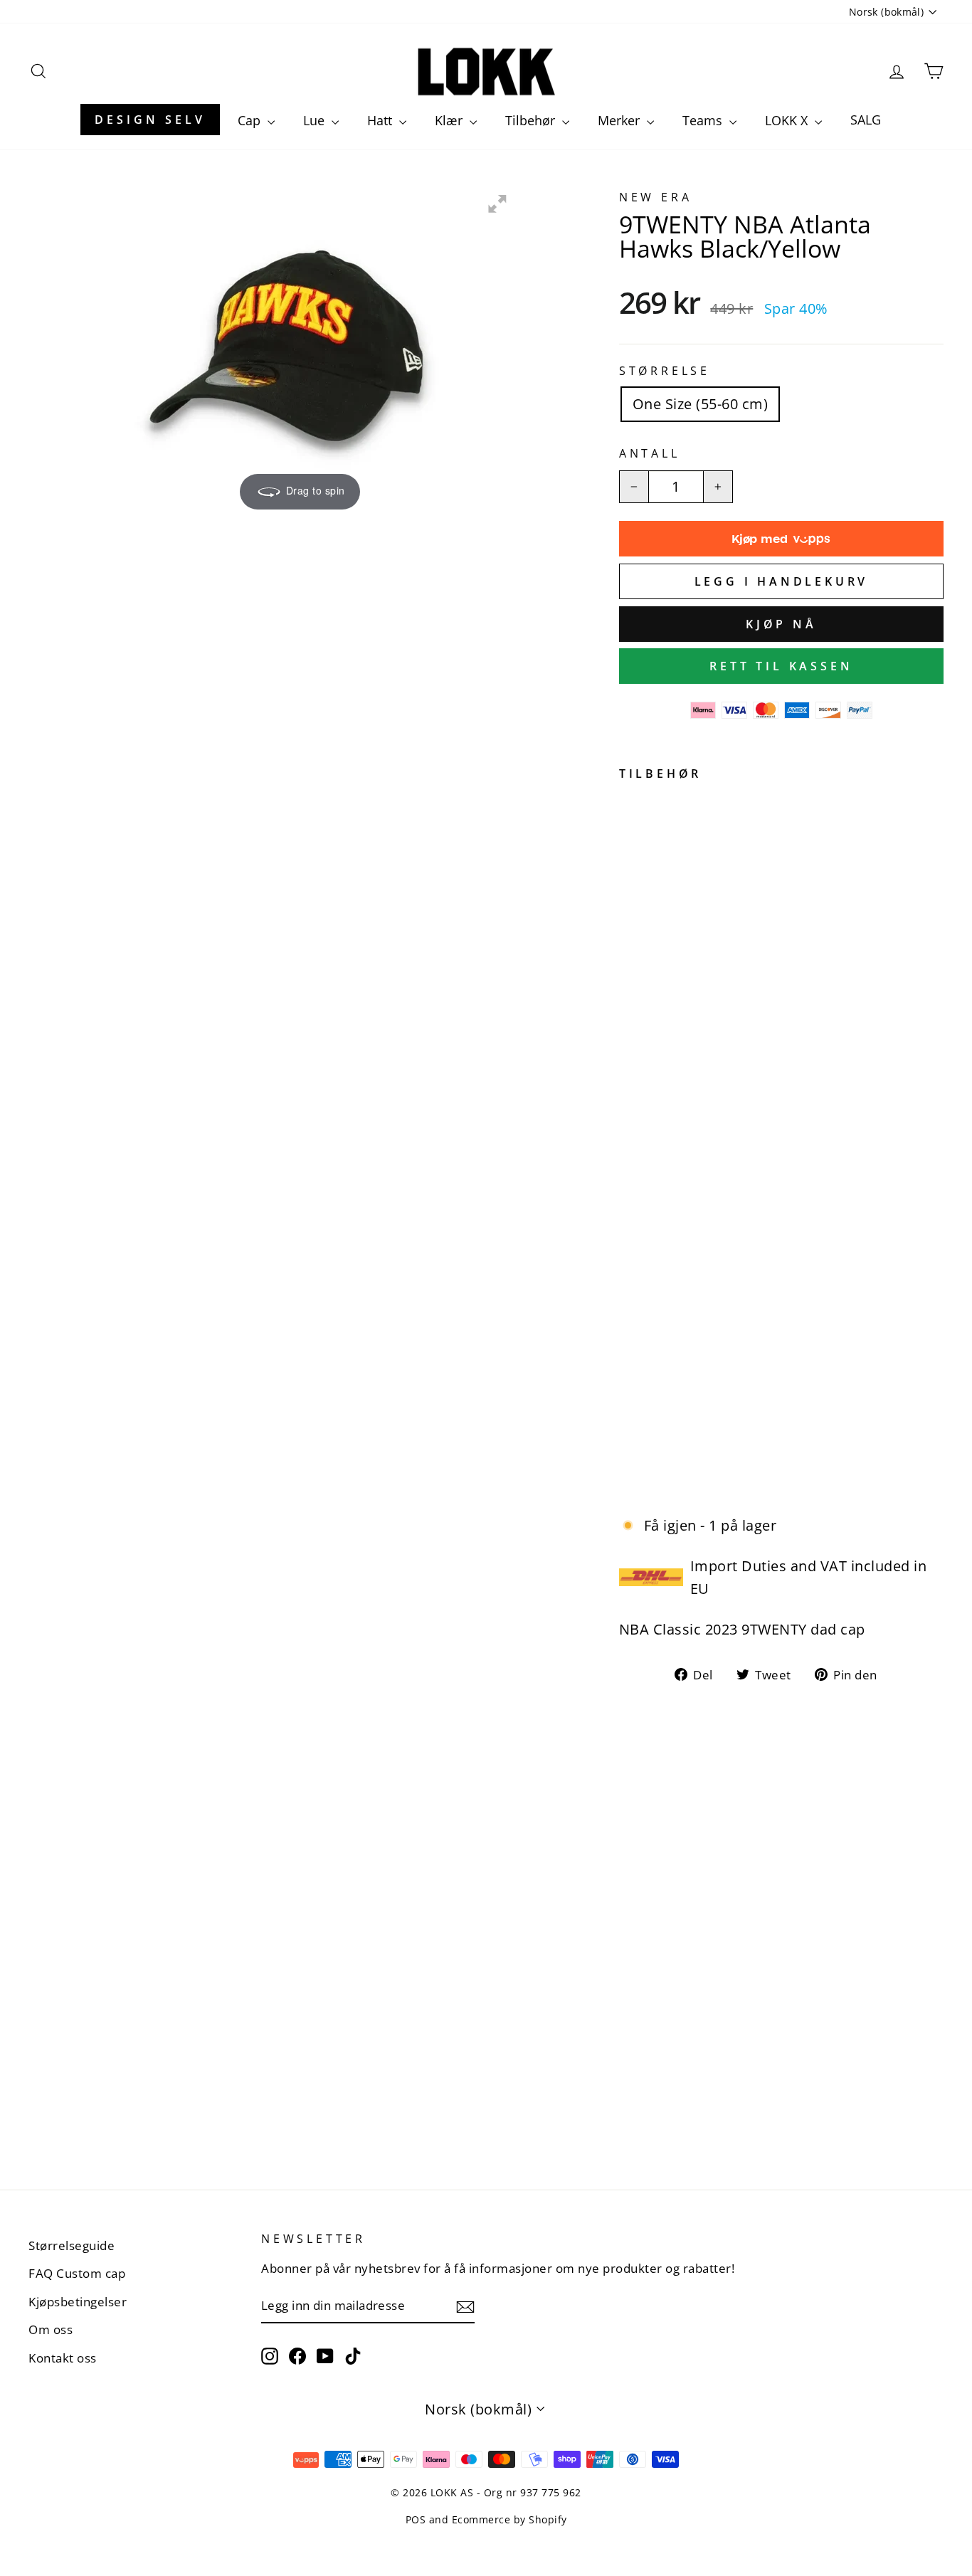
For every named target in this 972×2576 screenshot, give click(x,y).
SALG (866, 120)
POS (416, 2519)
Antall (650, 453)
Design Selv (150, 120)
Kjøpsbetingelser (78, 2302)
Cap (251, 120)
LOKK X (788, 120)
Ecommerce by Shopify (509, 2519)
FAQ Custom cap (77, 2273)
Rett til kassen (781, 666)
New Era (656, 197)
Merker (620, 120)
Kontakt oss (63, 2358)
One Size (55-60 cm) (701, 404)
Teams (704, 120)
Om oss (51, 2329)
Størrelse (665, 371)
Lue (316, 120)
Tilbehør (532, 120)
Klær (450, 120)
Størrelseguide (72, 2245)
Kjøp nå (781, 624)
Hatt (381, 120)
